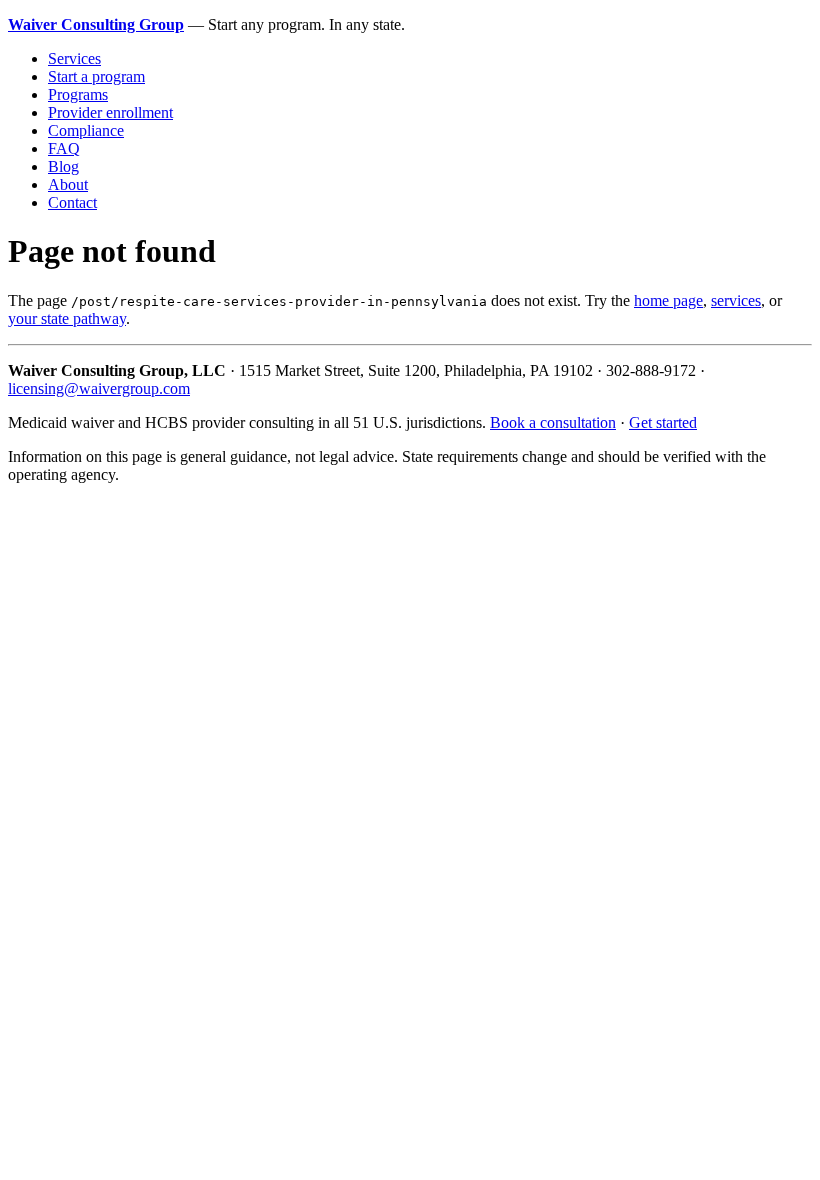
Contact (72, 202)
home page (668, 300)
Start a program (96, 76)
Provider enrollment (110, 112)
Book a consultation (553, 422)
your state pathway (67, 318)
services (736, 300)
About (68, 184)
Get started (663, 422)
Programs (78, 94)
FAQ (64, 148)
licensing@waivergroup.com (99, 388)
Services (74, 58)
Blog (63, 166)
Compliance (86, 130)
